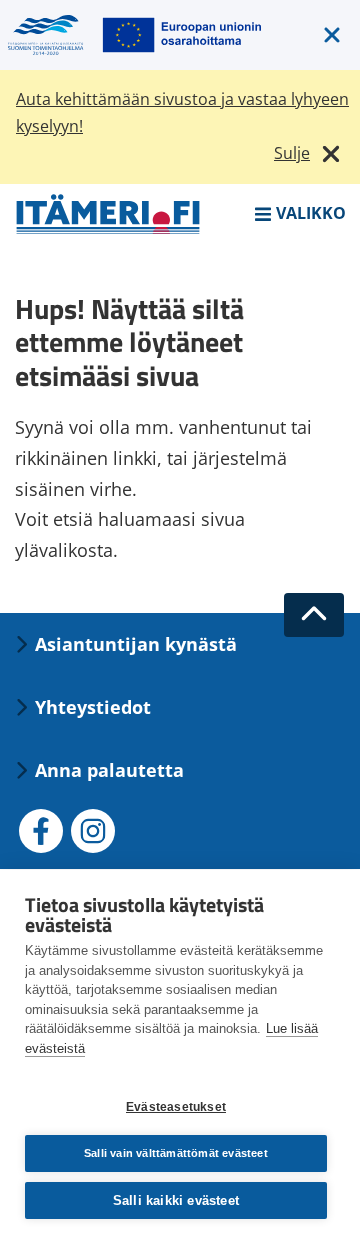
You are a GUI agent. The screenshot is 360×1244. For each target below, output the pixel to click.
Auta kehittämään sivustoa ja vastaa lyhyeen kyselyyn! (182, 112)
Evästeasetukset (176, 1107)
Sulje (292, 153)
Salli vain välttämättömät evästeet (176, 1153)
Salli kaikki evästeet (176, 1200)
